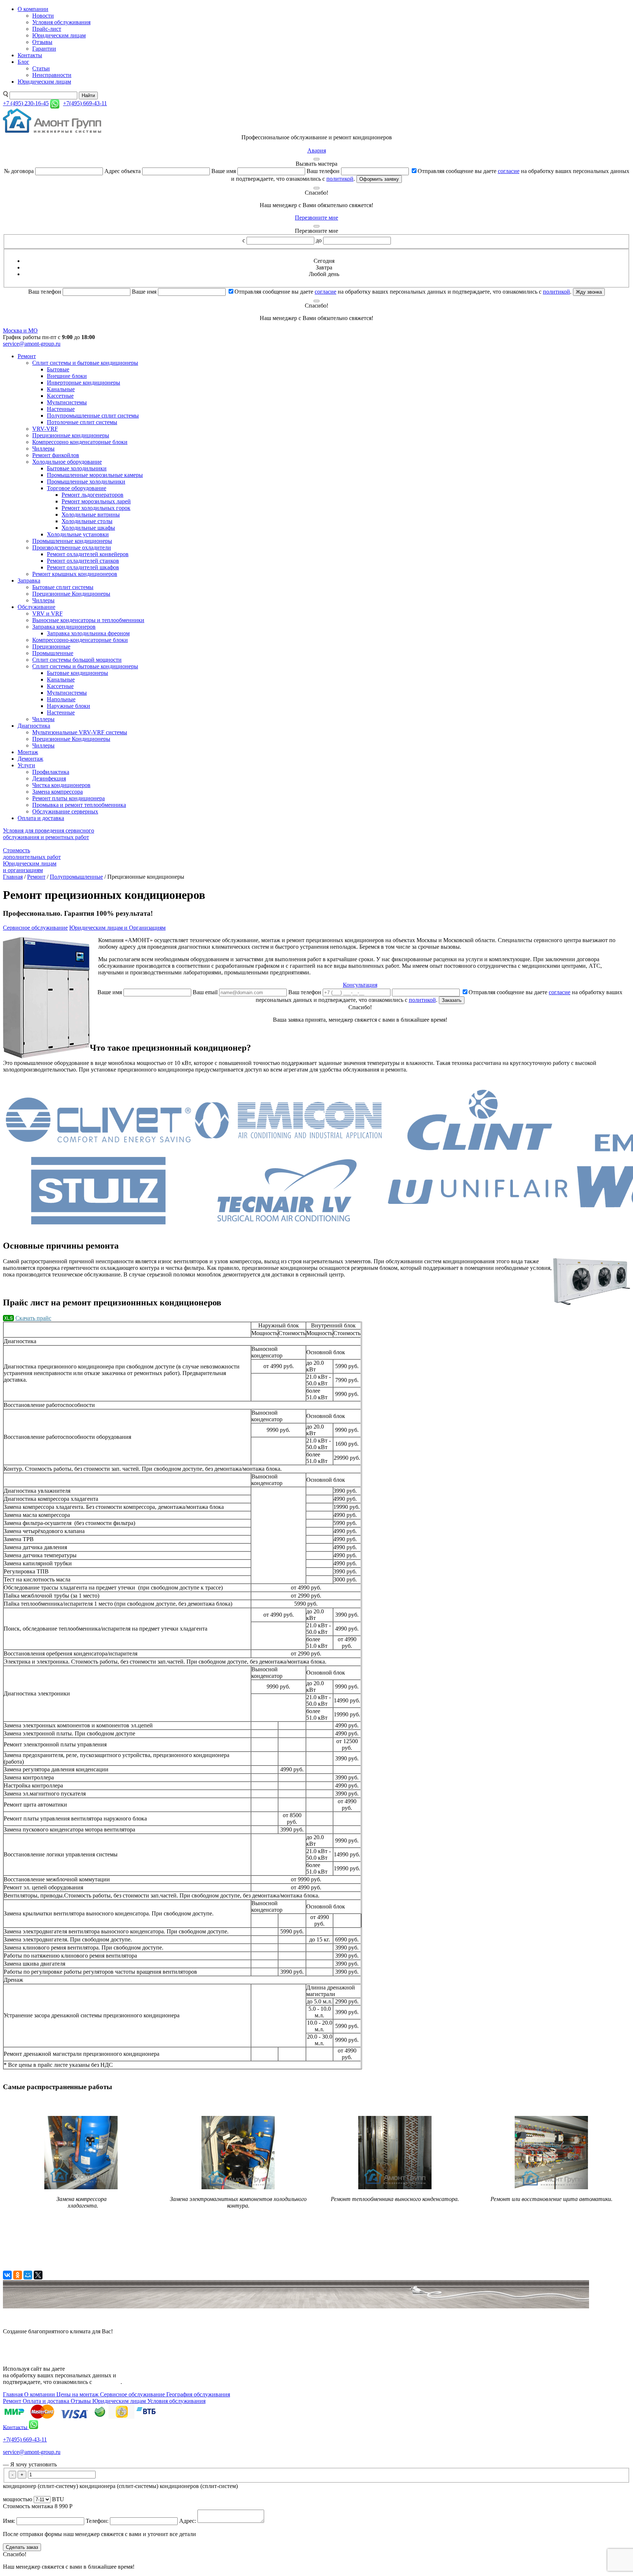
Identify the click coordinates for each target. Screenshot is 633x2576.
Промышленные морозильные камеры (95, 475)
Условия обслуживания (61, 22)
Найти (88, 95)
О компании (33, 9)
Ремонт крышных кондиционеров (75, 574)
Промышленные (53, 653)
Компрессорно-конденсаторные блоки (80, 640)
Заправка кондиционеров (64, 627)
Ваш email (205, 992)
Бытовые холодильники (77, 468)
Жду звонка (589, 292)
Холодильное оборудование (67, 462)
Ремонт (27, 356)
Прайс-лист (47, 29)
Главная (13, 877)
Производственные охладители (72, 547)
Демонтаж (30, 759)
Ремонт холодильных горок (96, 508)
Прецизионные (51, 646)
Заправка (29, 580)
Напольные (61, 699)
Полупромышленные (76, 877)
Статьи (41, 68)
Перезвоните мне (316, 218)
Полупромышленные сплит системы (93, 416)
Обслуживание (36, 607)
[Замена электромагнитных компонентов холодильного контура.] (238, 2187)
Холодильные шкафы (88, 528)
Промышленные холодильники (86, 482)
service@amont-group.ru (32, 344)
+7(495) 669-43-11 (25, 2439)
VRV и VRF (47, 613)
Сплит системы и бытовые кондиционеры (85, 363)
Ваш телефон (323, 171)
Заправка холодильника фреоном (88, 633)
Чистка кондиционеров (61, 785)
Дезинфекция (49, 778)
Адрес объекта (123, 171)
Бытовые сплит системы (63, 587)
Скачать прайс (33, 1318)
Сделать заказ (22, 2547)
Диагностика (34, 726)
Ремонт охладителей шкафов (83, 567)
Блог (23, 62)
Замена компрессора (58, 792)
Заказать (452, 1000)
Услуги (26, 765)
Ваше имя (224, 171)
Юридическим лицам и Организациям (117, 928)
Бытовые (58, 369)
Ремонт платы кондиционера (69, 798)
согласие (509, 171)
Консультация (360, 985)
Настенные (61, 409)
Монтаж (28, 752)
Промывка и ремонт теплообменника (79, 805)
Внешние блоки (67, 376)
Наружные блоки (69, 706)
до (319, 240)
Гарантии (44, 49)
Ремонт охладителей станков (83, 561)
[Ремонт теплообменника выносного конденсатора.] (395, 2191)
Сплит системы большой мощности (77, 660)
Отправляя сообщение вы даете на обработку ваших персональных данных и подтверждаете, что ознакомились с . (403, 292)
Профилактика (51, 772)
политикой (340, 179)
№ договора (19, 171)
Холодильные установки (78, 534)
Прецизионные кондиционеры (71, 435)
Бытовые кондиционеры (77, 673)
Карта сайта (18, 2344)
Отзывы (42, 42)
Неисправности (52, 75)
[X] (38, 2275)
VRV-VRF (45, 429)
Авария (317, 150)
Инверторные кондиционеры (84, 383)
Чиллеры (43, 449)
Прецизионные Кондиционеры (71, 594)
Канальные (61, 389)
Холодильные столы (87, 521)
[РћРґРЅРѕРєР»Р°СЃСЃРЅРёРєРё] (18, 2275)
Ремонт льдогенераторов (92, 495)
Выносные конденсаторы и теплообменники (88, 620)
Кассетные (60, 396)
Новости (43, 16)
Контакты (30, 55)
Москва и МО (20, 330)
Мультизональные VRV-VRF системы (80, 732)
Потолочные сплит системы (82, 422)
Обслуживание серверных (65, 811)
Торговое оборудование (77, 488)
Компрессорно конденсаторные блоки (80, 442)
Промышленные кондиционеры (72, 541)
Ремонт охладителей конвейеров (88, 554)
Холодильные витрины (91, 515)
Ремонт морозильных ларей (96, 501)
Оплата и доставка (41, 818)
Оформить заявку (379, 179)
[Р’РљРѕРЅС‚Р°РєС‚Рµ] (7, 2275)
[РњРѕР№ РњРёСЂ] (28, 2275)
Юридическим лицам (59, 35)
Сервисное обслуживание (35, 928)
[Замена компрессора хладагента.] (81, 2187)
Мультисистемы (67, 402)
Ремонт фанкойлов (56, 455)
